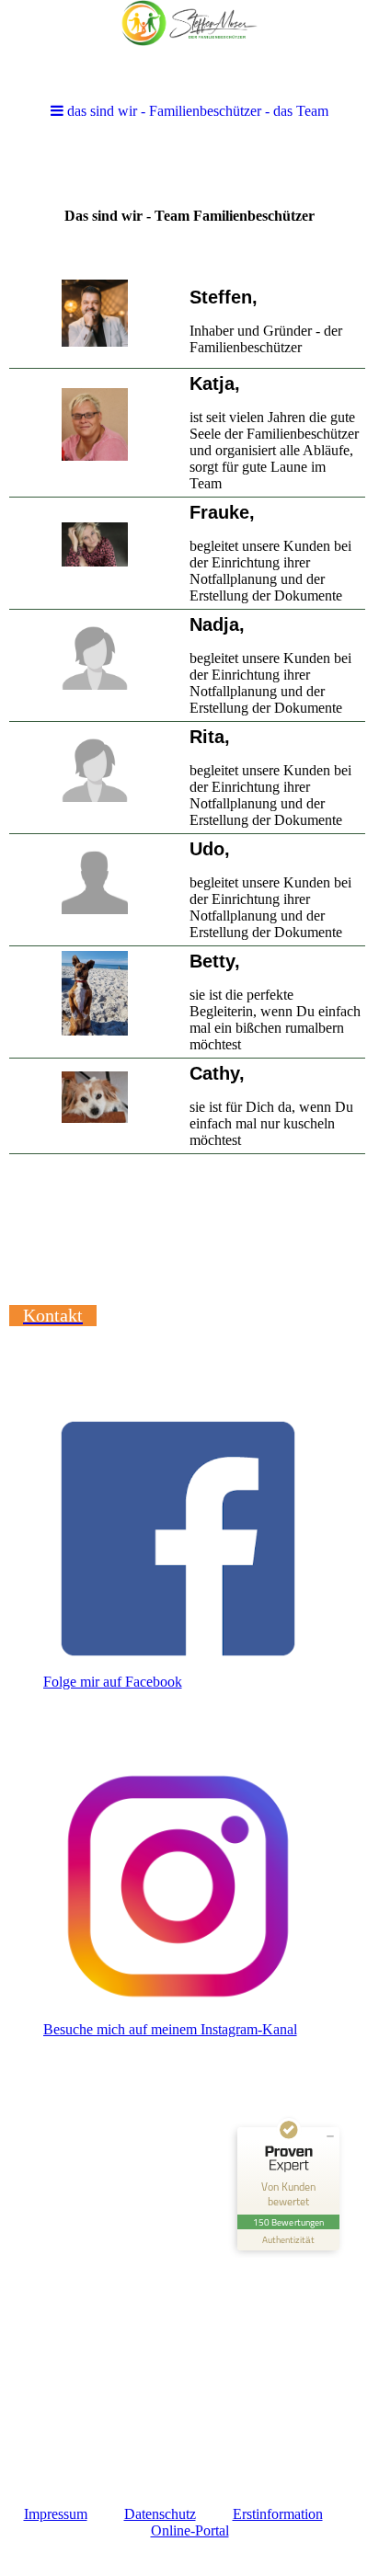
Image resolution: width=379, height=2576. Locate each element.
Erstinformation (278, 2514)
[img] (189, 48)
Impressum (56, 2514)
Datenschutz (160, 2514)
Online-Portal (190, 2530)
